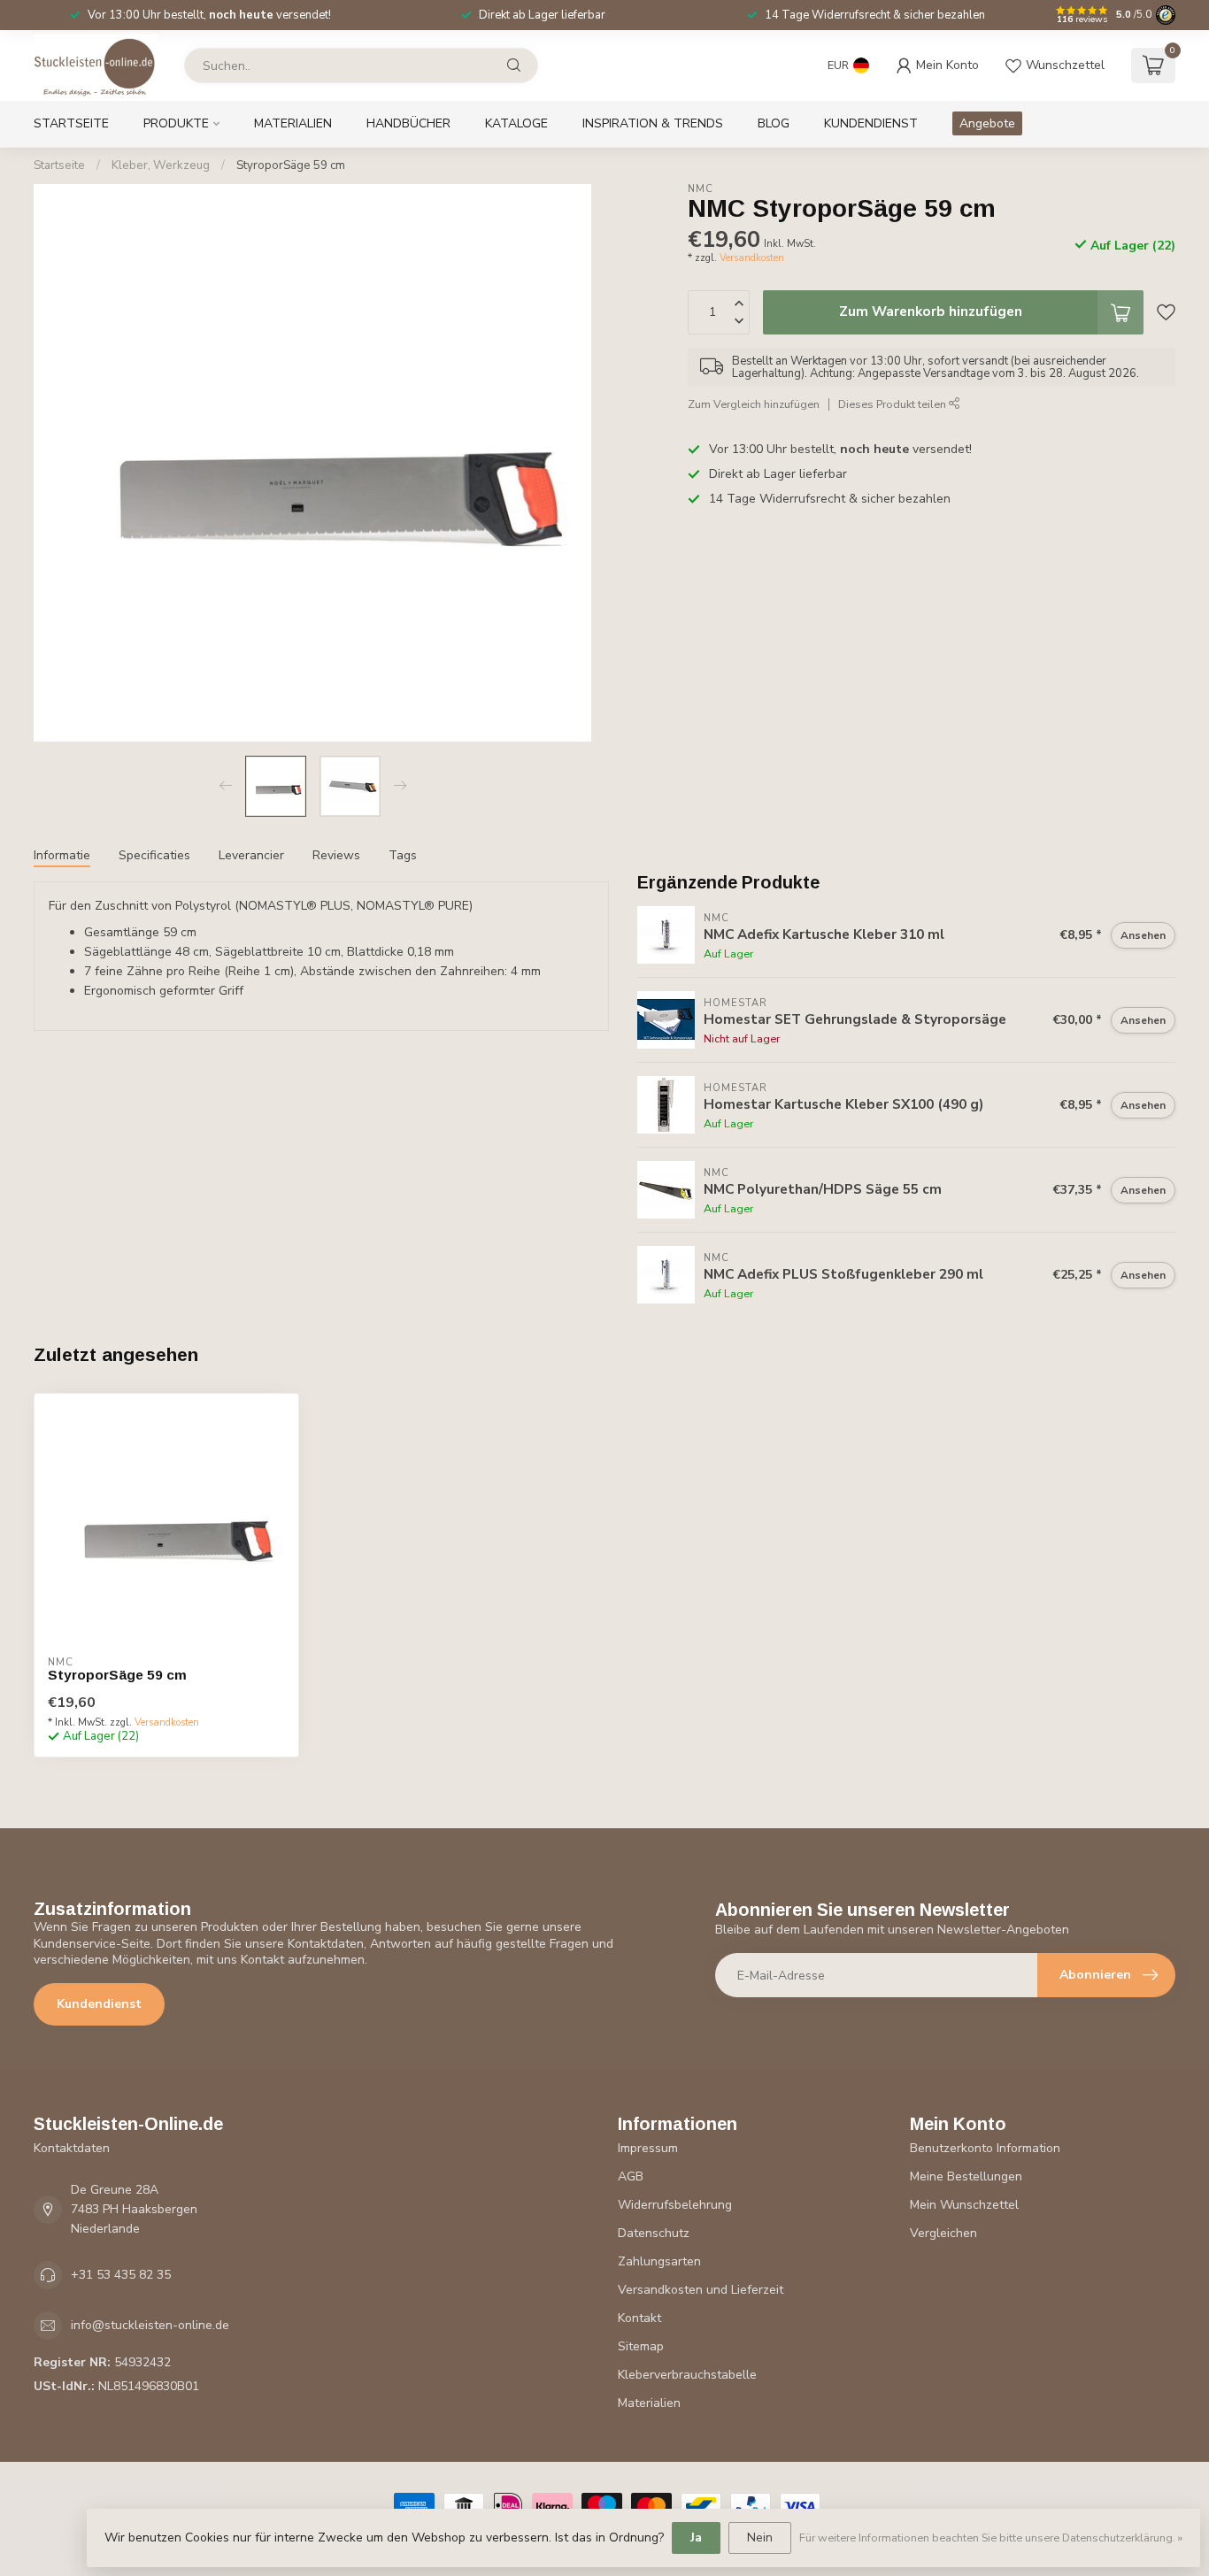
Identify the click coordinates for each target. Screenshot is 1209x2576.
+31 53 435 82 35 (121, 2275)
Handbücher (408, 123)
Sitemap (641, 2346)
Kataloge (516, 123)
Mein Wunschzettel (964, 2205)
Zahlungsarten (659, 2261)
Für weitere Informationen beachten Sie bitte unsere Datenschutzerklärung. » (991, 2538)
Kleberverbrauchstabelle (687, 2375)
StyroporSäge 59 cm (291, 165)
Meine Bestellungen (966, 2176)
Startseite (71, 123)
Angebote (987, 123)
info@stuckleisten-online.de (150, 2325)
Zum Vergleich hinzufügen (754, 404)
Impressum (648, 2148)
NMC (701, 189)
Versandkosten (752, 257)
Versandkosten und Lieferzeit (701, 2290)
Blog (774, 123)
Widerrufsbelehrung (675, 2205)
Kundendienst (871, 123)
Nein (760, 2538)
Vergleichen (943, 2233)
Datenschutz (654, 2233)
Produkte (176, 123)
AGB (631, 2176)
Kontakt (639, 2318)
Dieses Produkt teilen (893, 404)
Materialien (293, 123)
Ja (696, 2538)
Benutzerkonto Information (985, 2148)
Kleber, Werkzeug (161, 165)
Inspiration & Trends (653, 123)
